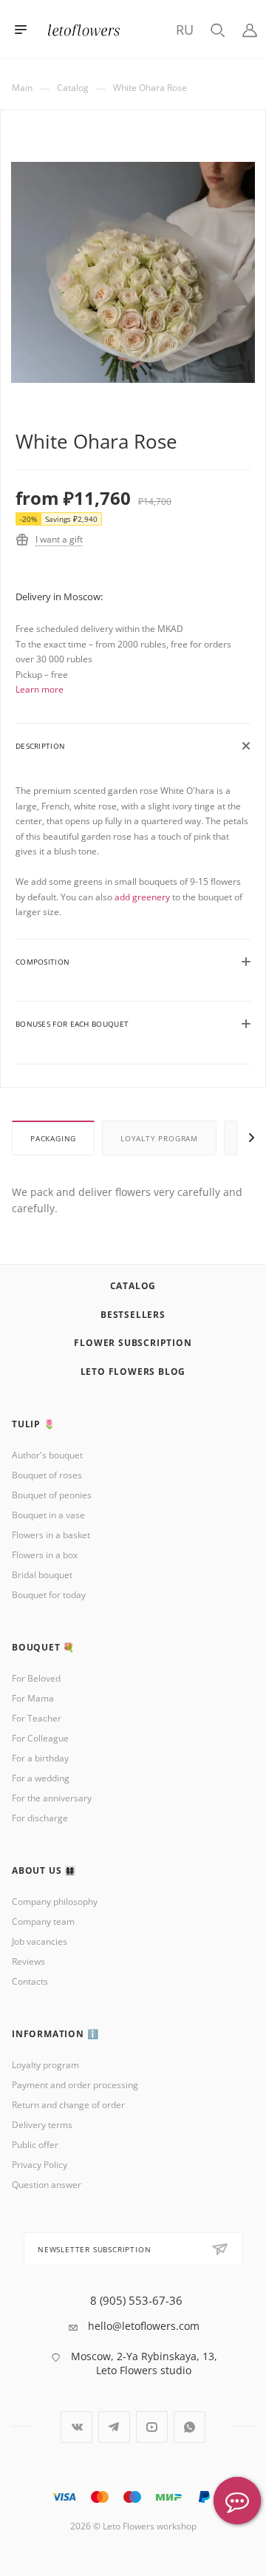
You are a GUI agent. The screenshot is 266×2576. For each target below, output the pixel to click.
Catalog (133, 1286)
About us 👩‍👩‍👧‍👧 (44, 1870)
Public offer (35, 2145)
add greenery (142, 897)
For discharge (40, 1818)
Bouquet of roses (47, 1475)
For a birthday (40, 1758)
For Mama (33, 1698)
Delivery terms (42, 2125)
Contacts (30, 1981)
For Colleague (40, 1738)
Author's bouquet (47, 1455)
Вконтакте (76, 2427)
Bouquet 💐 (43, 1647)
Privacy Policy (40, 2165)
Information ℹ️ (55, 2034)
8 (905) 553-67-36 (136, 2301)
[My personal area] (250, 29)
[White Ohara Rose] (133, 283)
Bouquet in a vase (48, 1515)
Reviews (28, 1961)
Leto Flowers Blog (133, 1372)
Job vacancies (40, 1941)
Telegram (114, 2427)
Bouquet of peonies (52, 1495)
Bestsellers (133, 1315)
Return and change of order (68, 2105)
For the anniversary (52, 1798)
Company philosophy (55, 1902)
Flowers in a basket (51, 1535)
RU (185, 30)
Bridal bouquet (42, 1575)
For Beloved (36, 1678)
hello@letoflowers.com (144, 2326)
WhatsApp (190, 2427)
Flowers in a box (45, 1555)
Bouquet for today (49, 1595)
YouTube (152, 2427)
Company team (43, 1921)
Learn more (40, 689)
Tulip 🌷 (34, 1424)
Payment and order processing (75, 2085)
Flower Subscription (133, 1343)
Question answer (47, 2185)
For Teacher (37, 1718)
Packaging (53, 1138)
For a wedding (41, 1778)
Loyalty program (159, 1138)
